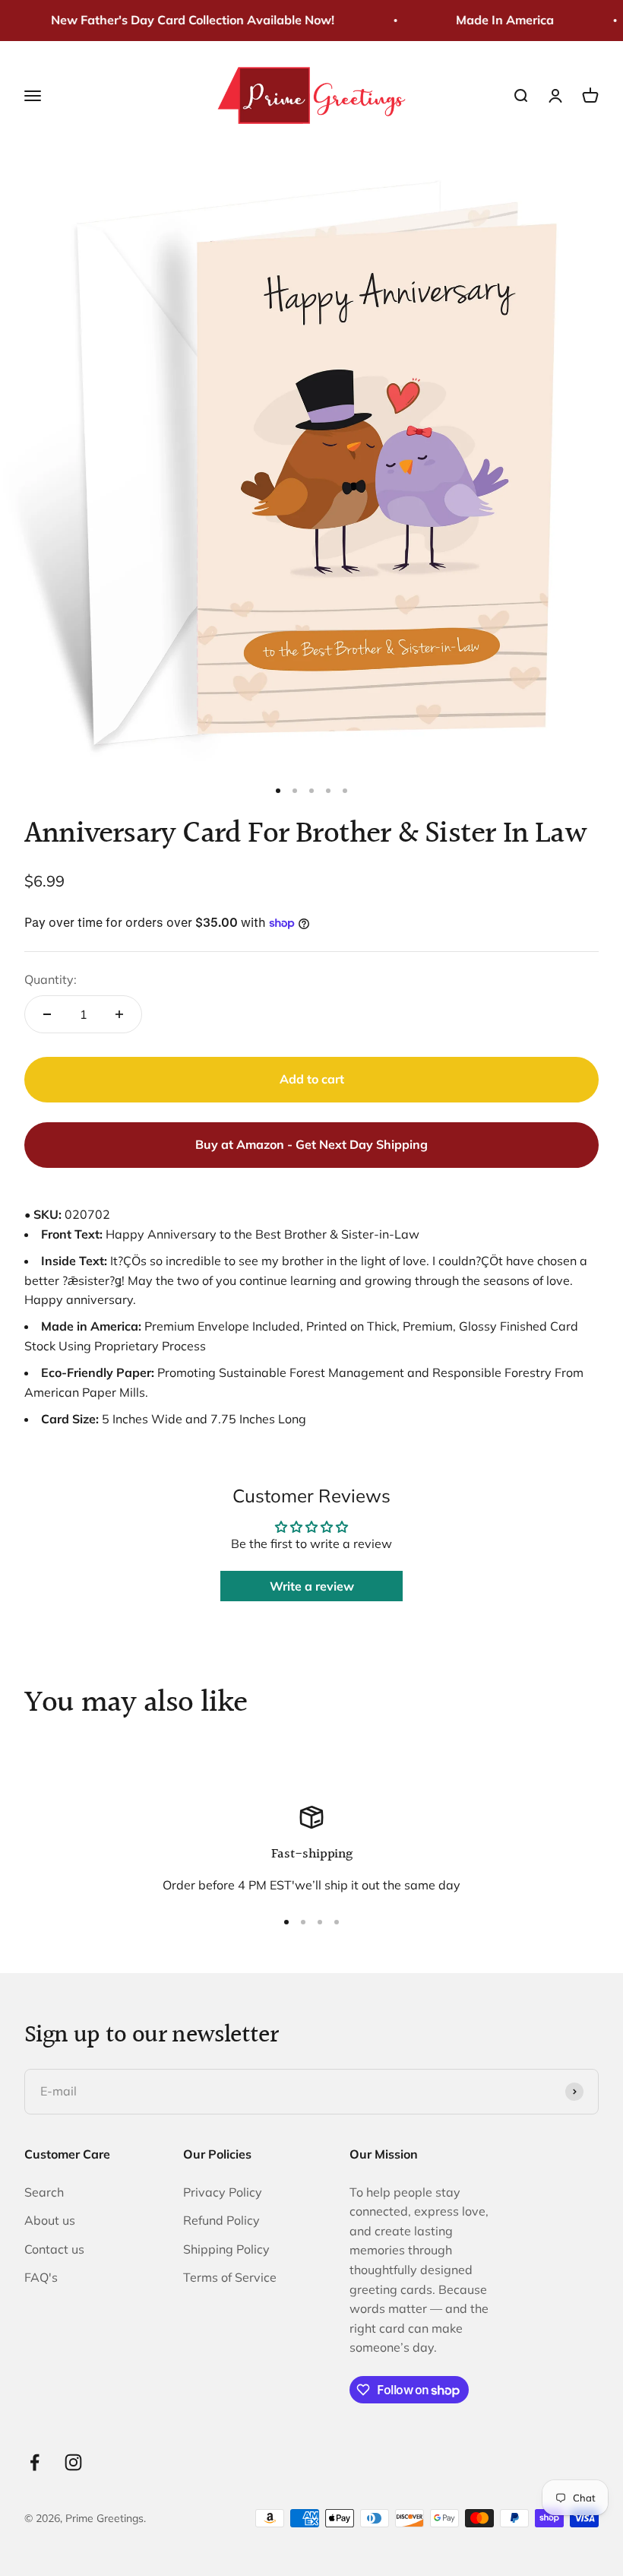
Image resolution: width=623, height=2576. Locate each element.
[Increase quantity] (119, 1014)
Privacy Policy (223, 2192)
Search (44, 2192)
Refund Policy (221, 2220)
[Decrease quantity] (47, 1014)
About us (50, 2220)
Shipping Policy (226, 2249)
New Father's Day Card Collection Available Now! (184, 20)
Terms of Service (230, 2277)
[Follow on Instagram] (73, 2462)
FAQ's (41, 2277)
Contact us (54, 2249)
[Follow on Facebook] (35, 2462)
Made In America (497, 20)
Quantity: (51, 979)
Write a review (312, 1586)
